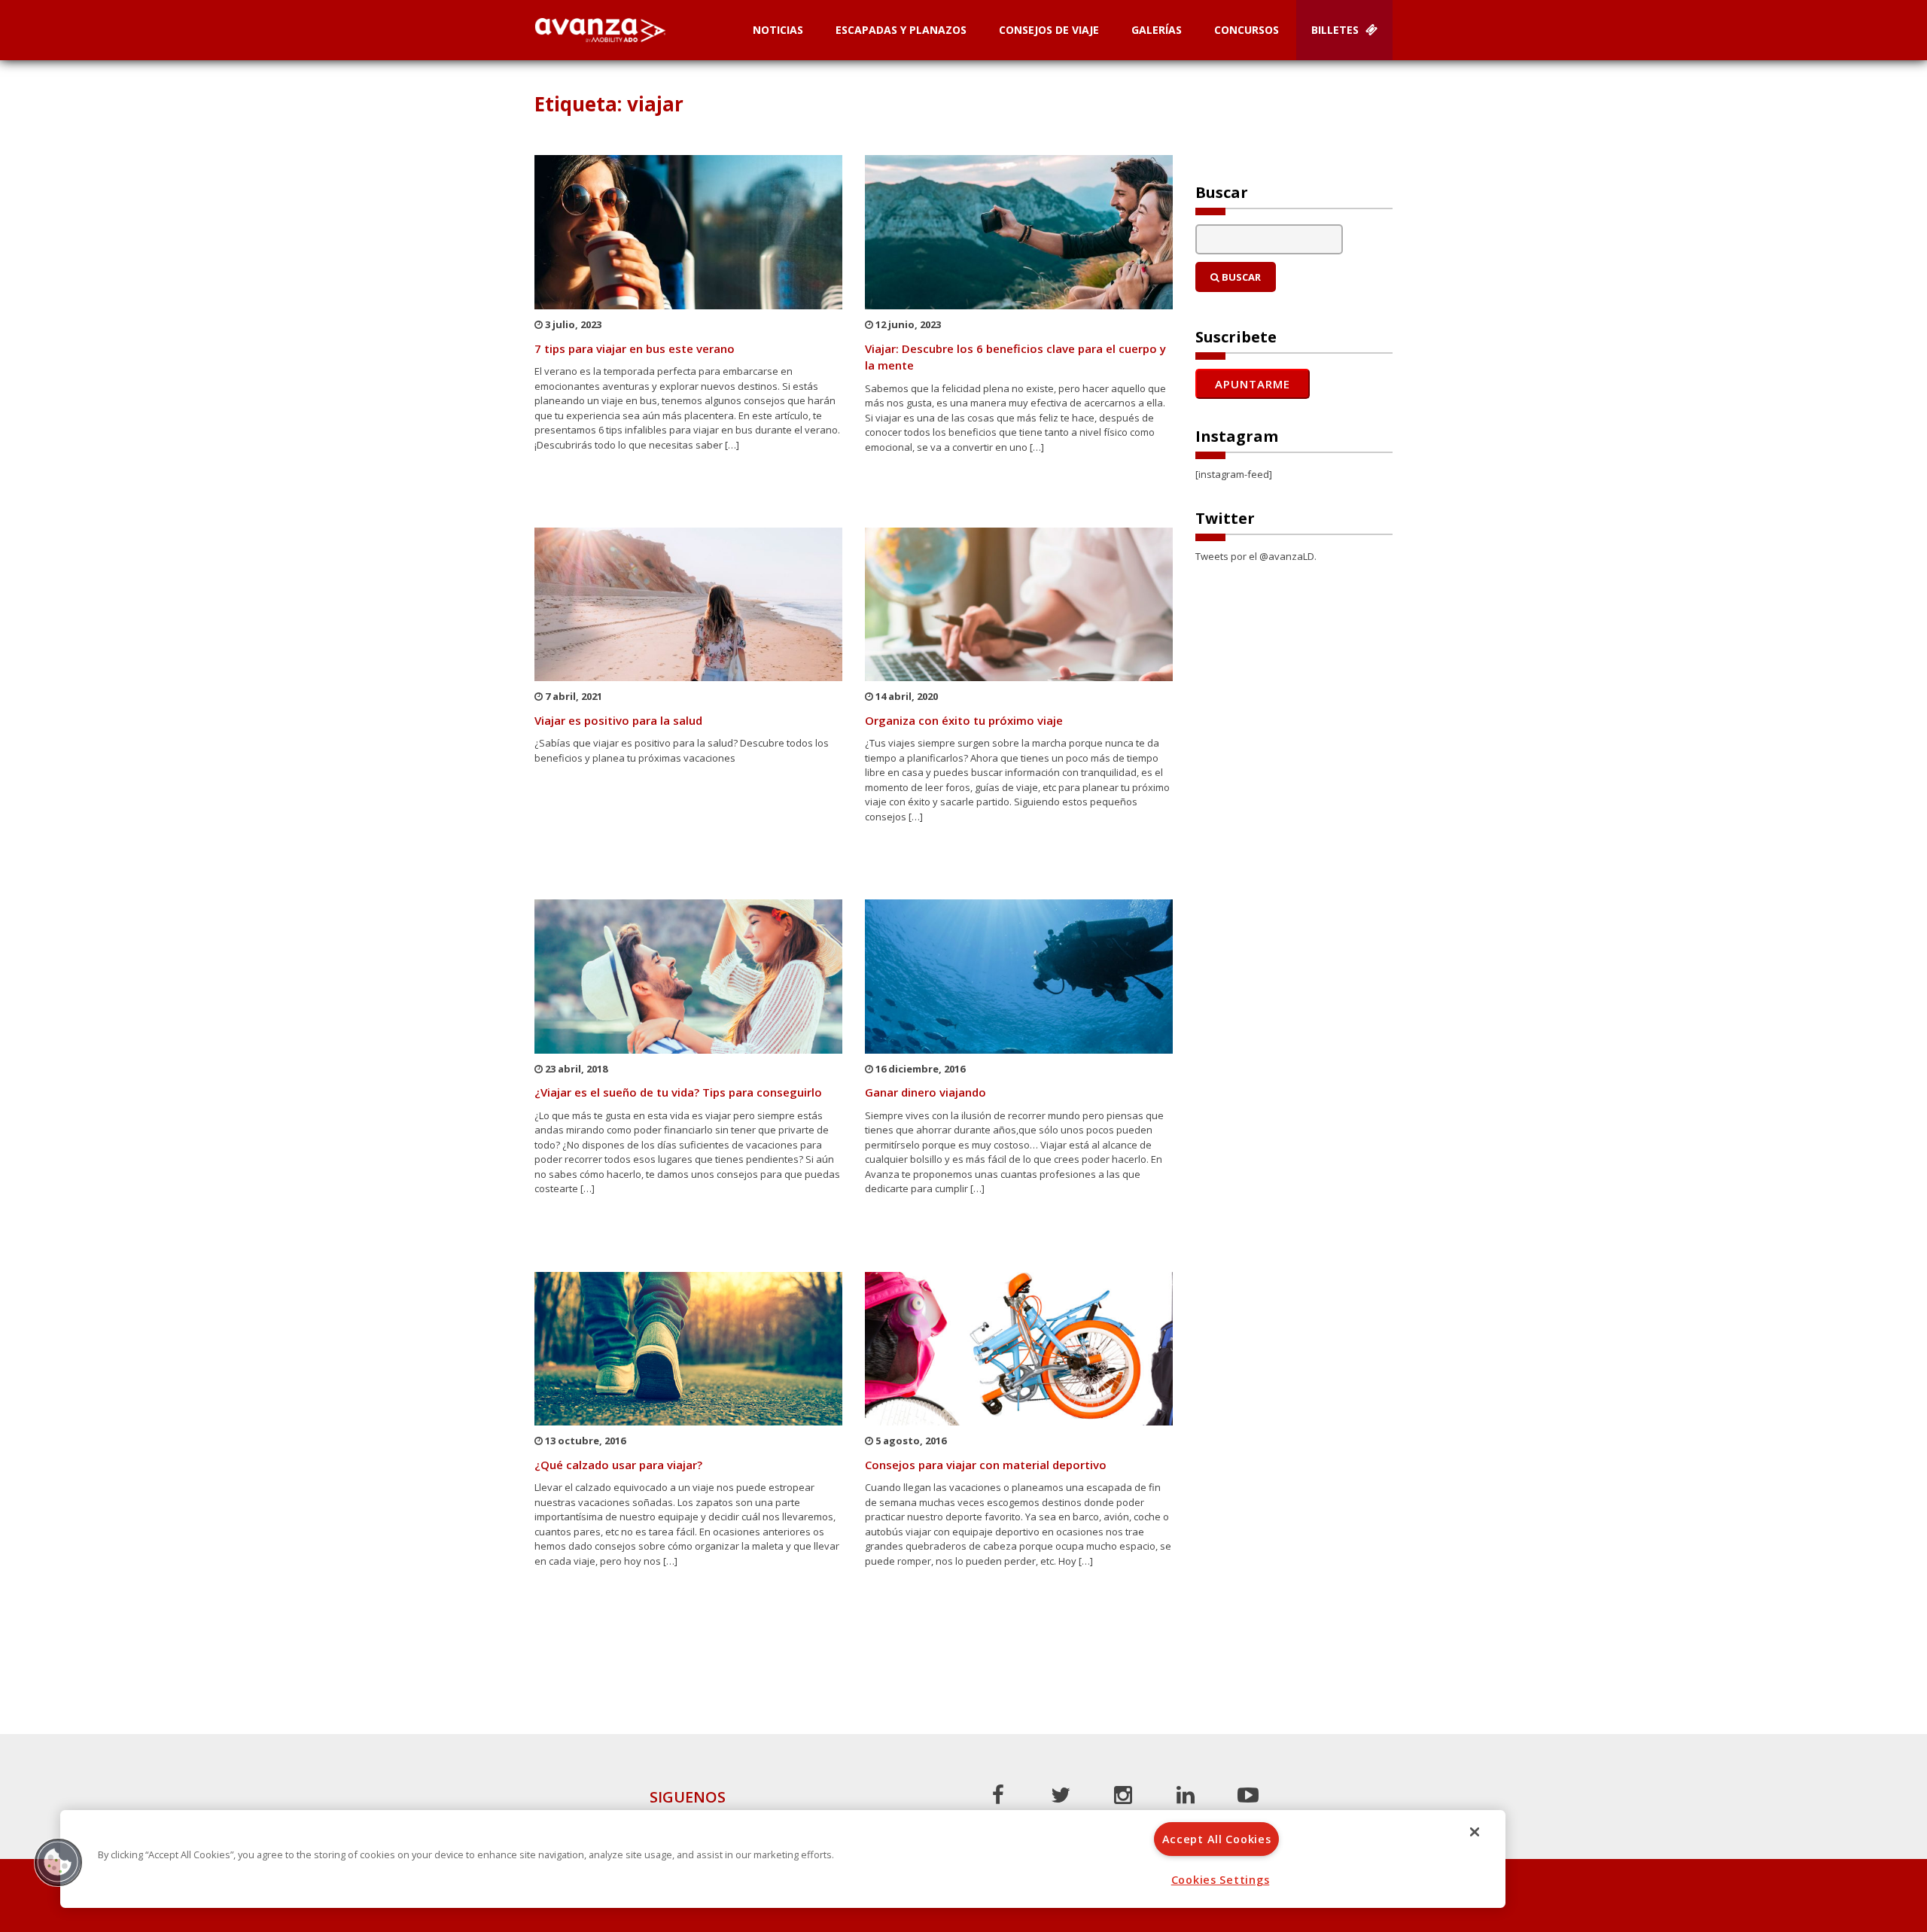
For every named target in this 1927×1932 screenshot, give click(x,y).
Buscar (1240, 277)
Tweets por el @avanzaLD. (1256, 556)
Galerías (1157, 30)
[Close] (1475, 1832)
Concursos (1247, 30)
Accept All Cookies (1217, 1839)
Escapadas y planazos (901, 30)
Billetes (1336, 30)
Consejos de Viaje (1049, 30)
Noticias (778, 30)
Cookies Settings (1221, 1880)
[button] (58, 1862)
